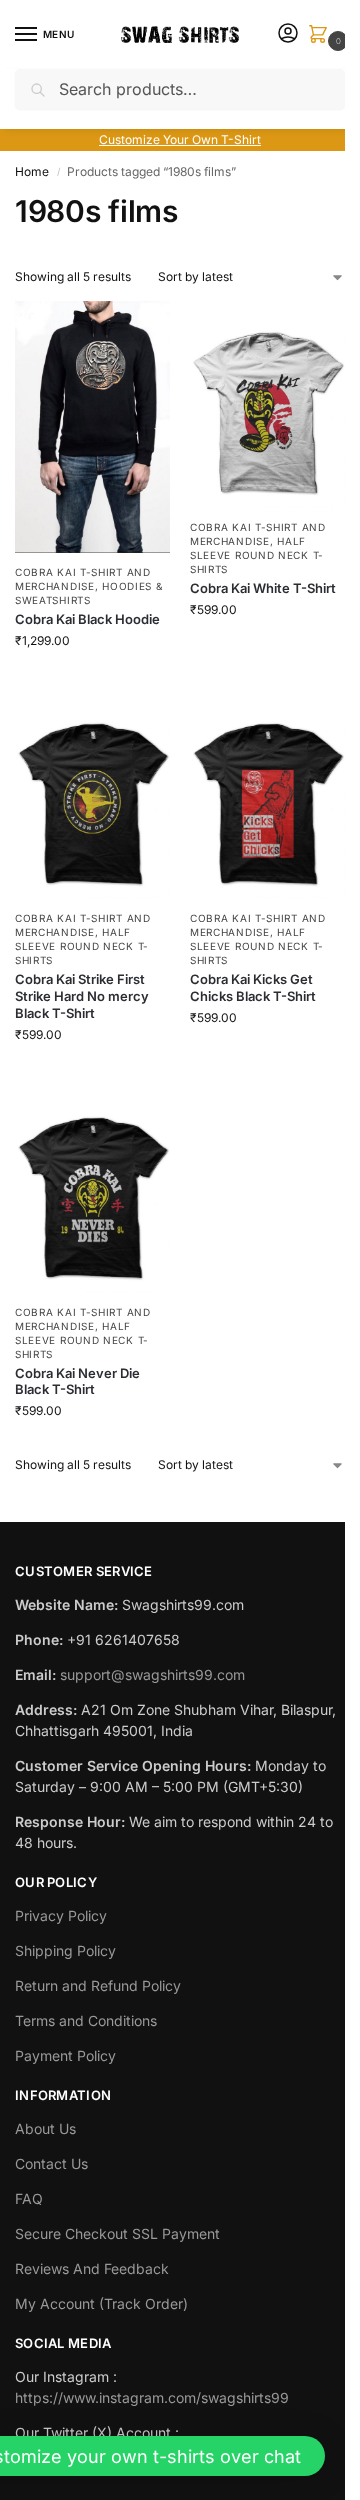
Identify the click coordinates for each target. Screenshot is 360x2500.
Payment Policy (65, 2055)
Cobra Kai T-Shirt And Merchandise (83, 579)
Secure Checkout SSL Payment (117, 2233)
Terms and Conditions (86, 2020)
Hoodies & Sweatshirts (88, 593)
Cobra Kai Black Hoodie (87, 619)
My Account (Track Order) (101, 2303)
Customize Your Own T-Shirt (180, 139)
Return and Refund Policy (98, 1985)
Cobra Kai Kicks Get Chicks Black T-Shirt (253, 987)
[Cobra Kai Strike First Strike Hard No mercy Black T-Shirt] (92, 795)
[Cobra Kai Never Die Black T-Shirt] (92, 1189)
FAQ (29, 2198)
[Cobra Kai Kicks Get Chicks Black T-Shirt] (267, 795)
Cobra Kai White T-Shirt (263, 588)
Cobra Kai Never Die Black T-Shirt (77, 1381)
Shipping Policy (65, 1950)
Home (32, 171)
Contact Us (51, 2163)
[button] (322, 35)
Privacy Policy (61, 1915)
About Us (45, 2128)
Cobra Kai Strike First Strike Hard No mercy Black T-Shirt (82, 996)
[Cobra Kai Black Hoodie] (92, 427)
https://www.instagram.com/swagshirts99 (152, 2397)
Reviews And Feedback (92, 2268)
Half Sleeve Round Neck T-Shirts (257, 555)
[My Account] (288, 34)
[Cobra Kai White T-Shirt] (267, 404)
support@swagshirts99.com (152, 1674)
